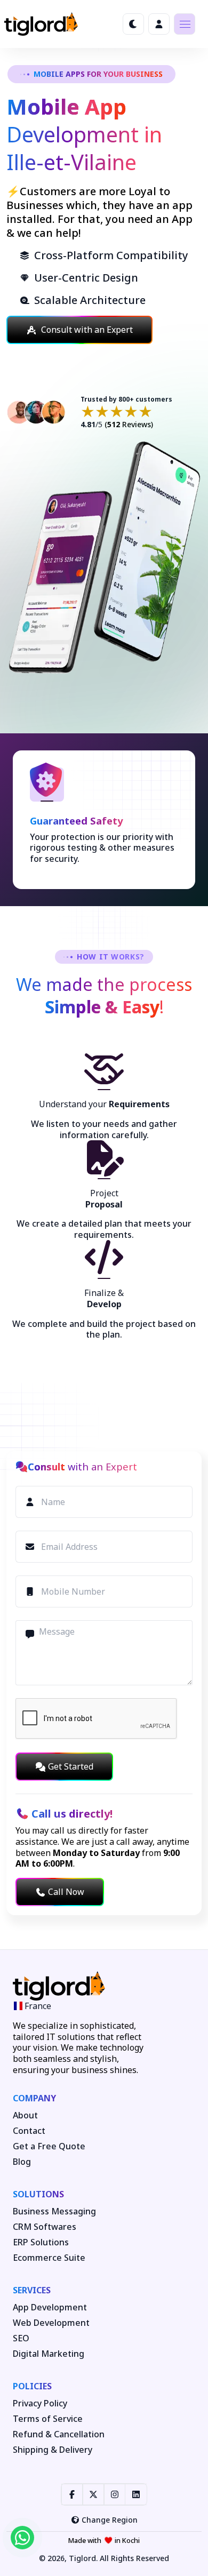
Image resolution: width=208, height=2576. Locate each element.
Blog (22, 2162)
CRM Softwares (45, 2227)
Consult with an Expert (87, 330)
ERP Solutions (41, 2242)
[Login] (159, 24)
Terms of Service (48, 2419)
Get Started (71, 1766)
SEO (21, 2338)
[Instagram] (115, 2494)
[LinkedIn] (136, 2494)
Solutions (38, 2194)
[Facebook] (72, 2494)
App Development (50, 2307)
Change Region (110, 2520)
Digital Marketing (49, 2354)
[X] (93, 2494)
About (25, 2115)
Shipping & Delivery (53, 2450)
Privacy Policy (40, 2403)
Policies (32, 2386)
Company (34, 2098)
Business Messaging (54, 2211)
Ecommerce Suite (49, 2258)
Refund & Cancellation (59, 2434)
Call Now (66, 1892)
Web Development (51, 2323)
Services (32, 2290)
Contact (29, 2131)
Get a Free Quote (49, 2146)
